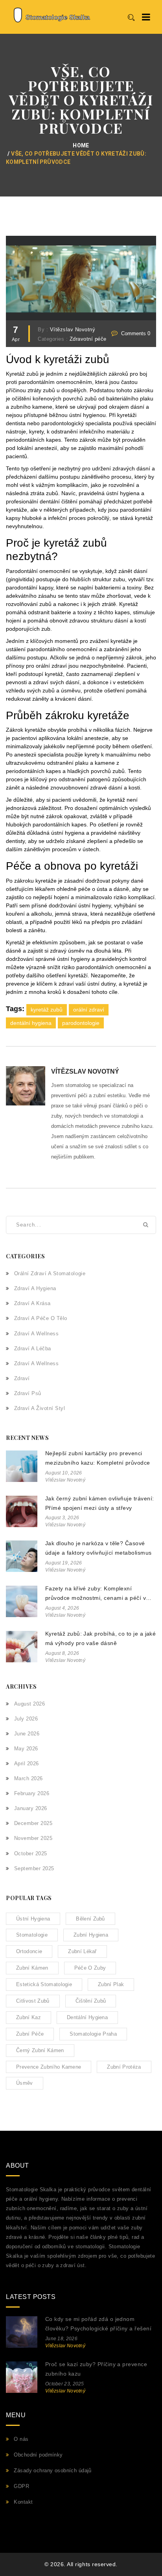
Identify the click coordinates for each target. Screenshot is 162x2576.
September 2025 (34, 1868)
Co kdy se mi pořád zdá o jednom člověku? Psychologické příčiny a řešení (98, 2324)
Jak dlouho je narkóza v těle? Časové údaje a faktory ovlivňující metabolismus (98, 1548)
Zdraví (22, 1378)
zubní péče (30, 2034)
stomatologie (32, 1935)
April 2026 (27, 1764)
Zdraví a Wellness (36, 1363)
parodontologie (81, 1023)
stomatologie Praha (93, 2034)
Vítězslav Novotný (73, 330)
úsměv (25, 2083)
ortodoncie (29, 1951)
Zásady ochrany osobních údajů (52, 2470)
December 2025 (33, 1823)
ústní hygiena (33, 1919)
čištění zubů (91, 2001)
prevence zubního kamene (49, 2067)
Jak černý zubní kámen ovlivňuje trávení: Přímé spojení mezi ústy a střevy (99, 1503)
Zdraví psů (28, 1393)
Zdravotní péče (88, 339)
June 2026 (27, 1734)
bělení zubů (90, 1919)
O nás (21, 2439)
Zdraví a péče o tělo (41, 1318)
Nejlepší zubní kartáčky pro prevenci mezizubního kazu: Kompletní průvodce (98, 1458)
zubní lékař (82, 1951)
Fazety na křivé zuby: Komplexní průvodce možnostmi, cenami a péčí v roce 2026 (96, 1594)
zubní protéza (124, 2067)
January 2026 (31, 1808)
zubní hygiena (91, 1935)
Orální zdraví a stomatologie (50, 1273)
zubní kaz (29, 2017)
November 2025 (33, 1838)
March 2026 (29, 1778)
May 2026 (26, 1749)
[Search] (131, 18)
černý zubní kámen (40, 2050)
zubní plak (111, 1984)
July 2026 (26, 1719)
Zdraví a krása (32, 1303)
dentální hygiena (31, 1023)
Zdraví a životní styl (40, 1408)
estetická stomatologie (44, 1984)
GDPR (21, 2486)
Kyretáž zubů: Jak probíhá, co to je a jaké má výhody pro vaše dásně (100, 1638)
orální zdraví (89, 1010)
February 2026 (32, 1793)
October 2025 (31, 1854)
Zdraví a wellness (36, 1334)
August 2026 (29, 1704)
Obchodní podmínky (38, 2455)
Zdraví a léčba (33, 1349)
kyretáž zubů (47, 1010)
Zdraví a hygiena (35, 1288)
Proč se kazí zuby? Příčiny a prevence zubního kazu (96, 2369)
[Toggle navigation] (146, 17)
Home (81, 145)
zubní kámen (32, 1968)
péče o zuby (90, 1968)
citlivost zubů (33, 2001)
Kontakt (23, 2502)
